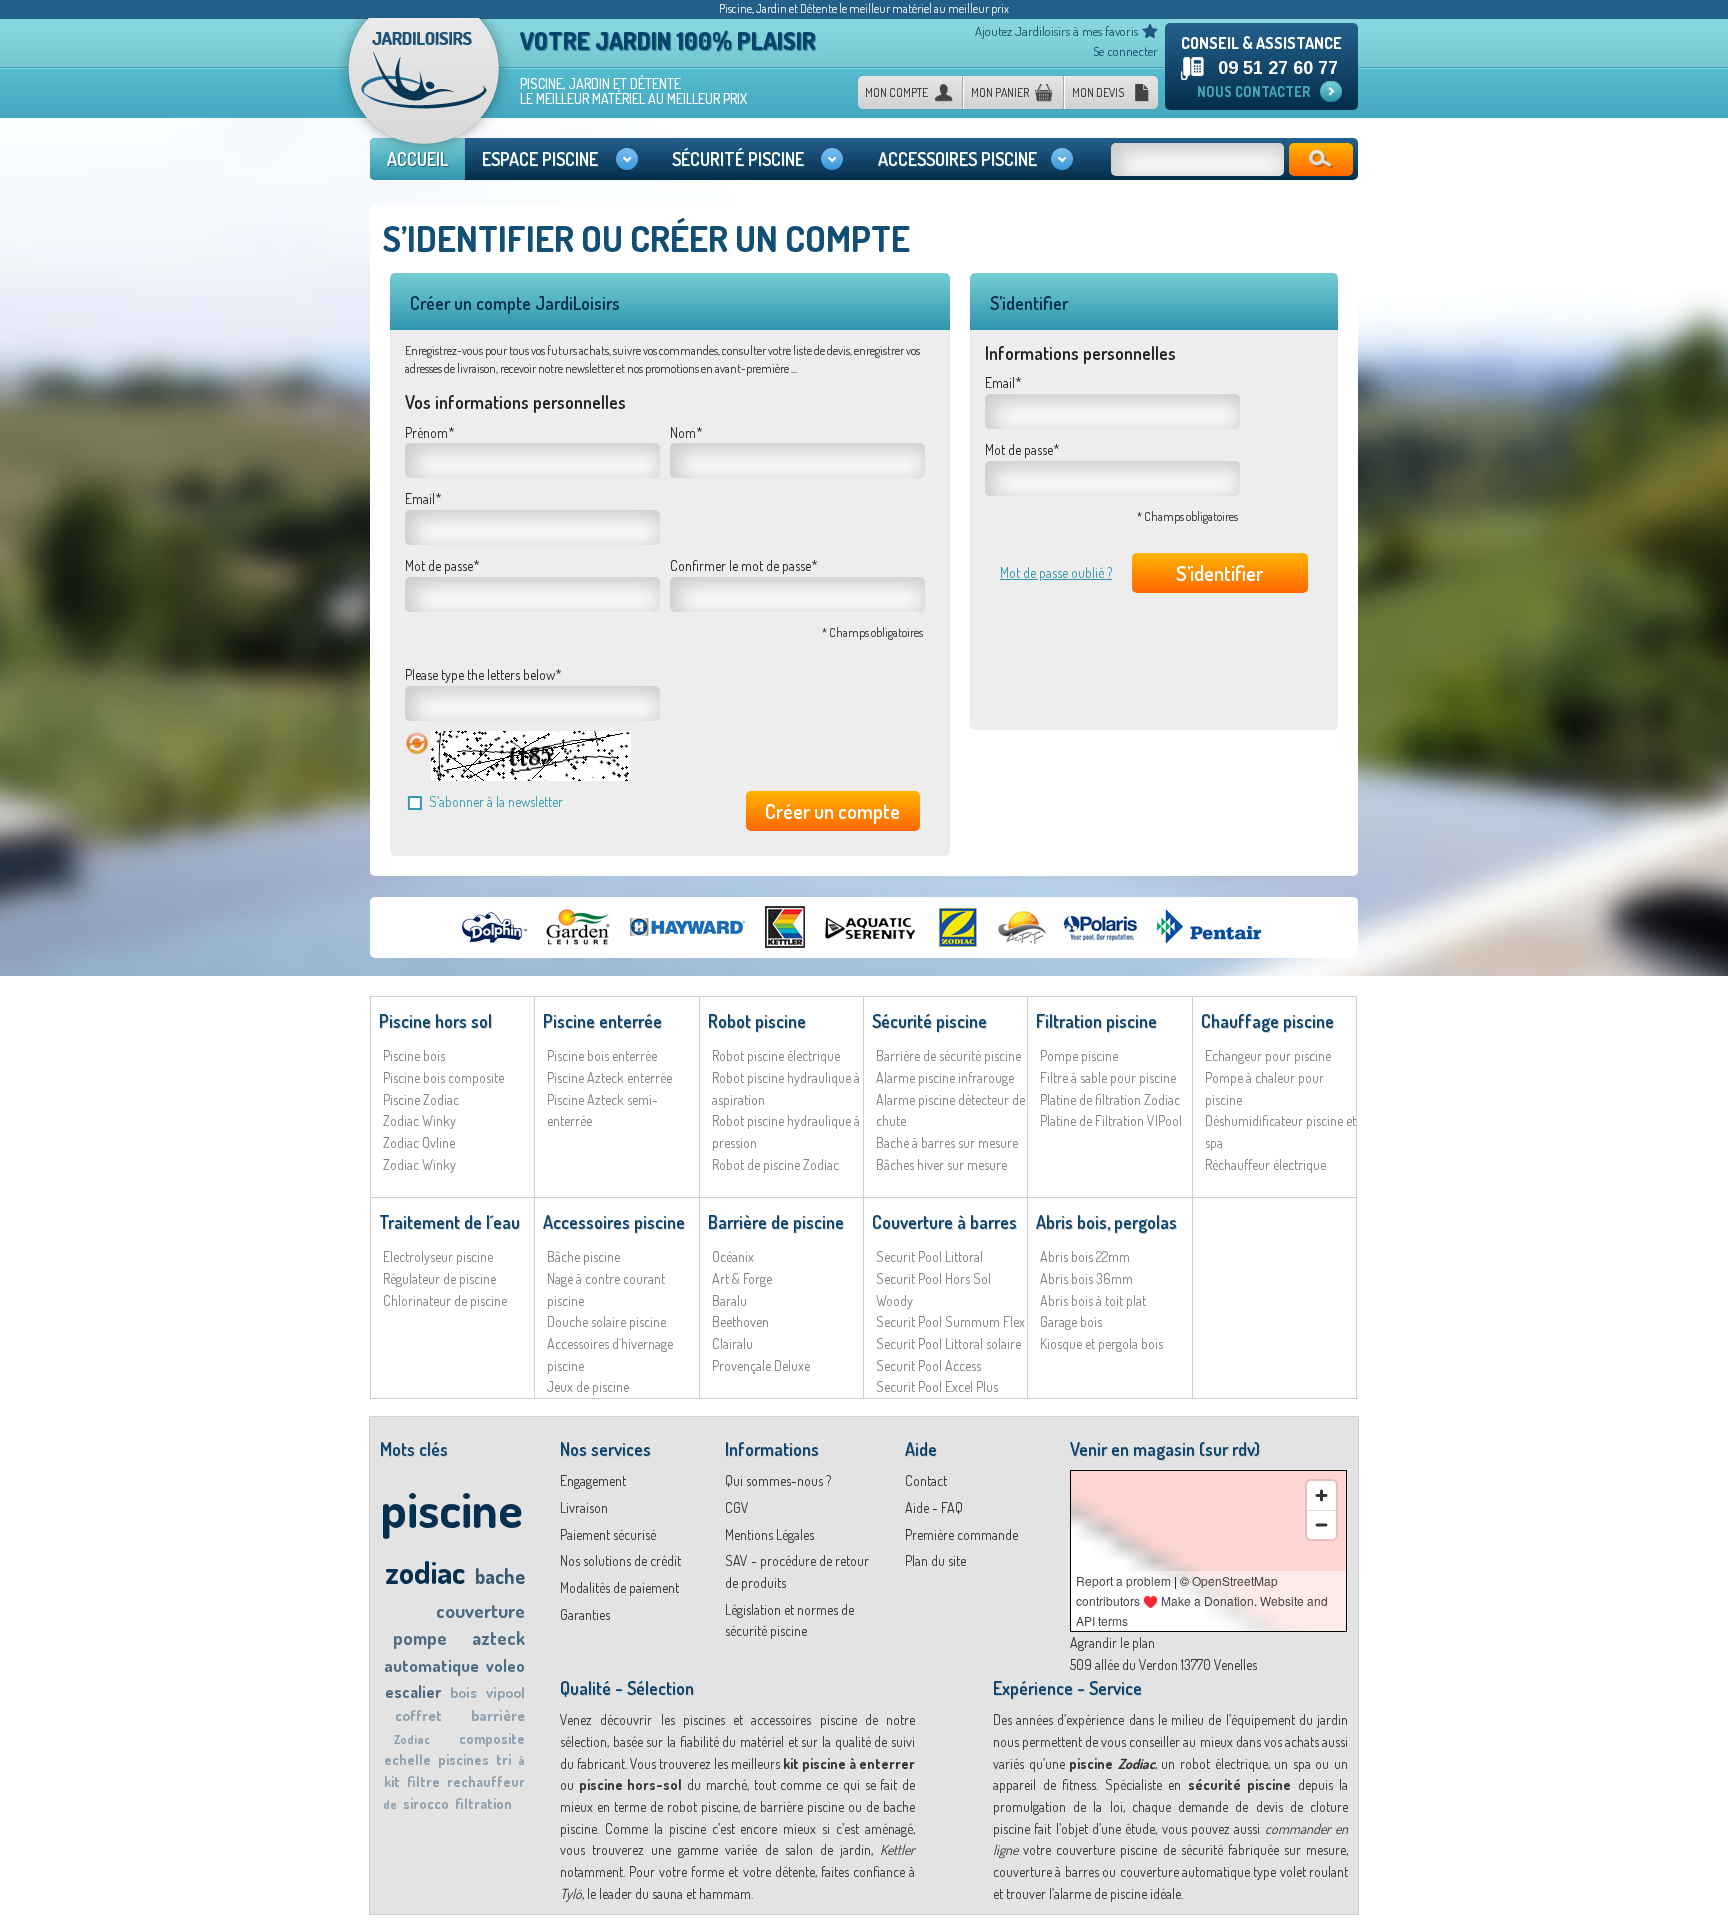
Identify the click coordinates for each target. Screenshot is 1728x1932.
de (390, 1804)
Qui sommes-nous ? (778, 1480)
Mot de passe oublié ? (1056, 572)
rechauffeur (486, 1781)
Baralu (729, 1300)
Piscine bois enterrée (602, 1055)
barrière (498, 1715)
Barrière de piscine (776, 1222)
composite (492, 1738)
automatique (431, 1665)
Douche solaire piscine (606, 1321)
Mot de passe (439, 565)
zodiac (425, 1571)
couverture (480, 1610)
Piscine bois (414, 1055)
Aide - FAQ (934, 1507)
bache (500, 1576)
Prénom (426, 432)
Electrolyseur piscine (438, 1256)
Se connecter (1125, 51)
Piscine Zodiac (421, 1099)
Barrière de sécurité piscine (948, 1055)
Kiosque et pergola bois (1101, 1343)
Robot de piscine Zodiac (775, 1164)
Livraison (584, 1507)
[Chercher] (1321, 159)
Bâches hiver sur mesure (941, 1164)
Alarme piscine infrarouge (945, 1077)
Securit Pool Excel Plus (937, 1386)
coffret (418, 1715)
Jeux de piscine (588, 1386)
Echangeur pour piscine (1268, 1055)
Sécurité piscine (929, 1021)
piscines (463, 1759)
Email (420, 498)
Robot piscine (757, 1021)
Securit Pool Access (928, 1365)
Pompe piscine (1079, 1055)
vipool (505, 1692)
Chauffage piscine (1267, 1021)
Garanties (585, 1614)
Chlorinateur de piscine (445, 1300)
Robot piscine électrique (776, 1055)
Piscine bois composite (443, 1077)
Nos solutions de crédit (620, 1560)
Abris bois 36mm (1086, 1278)
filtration (483, 1803)
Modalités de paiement (619, 1587)
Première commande (961, 1534)
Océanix (733, 1256)
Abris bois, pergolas (1106, 1222)
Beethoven (740, 1321)
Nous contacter (1253, 91)
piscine (451, 1508)
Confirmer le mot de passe (740, 565)
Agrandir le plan (1112, 1642)
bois (463, 1692)
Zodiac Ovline (419, 1142)
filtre (423, 1781)
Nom (683, 432)
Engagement (593, 1480)
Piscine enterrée (602, 1021)
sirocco (426, 1803)
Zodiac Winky (419, 1120)
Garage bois (1071, 1321)
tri (503, 1759)
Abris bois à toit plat (1093, 1300)
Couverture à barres (944, 1222)
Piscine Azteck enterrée (609, 1077)
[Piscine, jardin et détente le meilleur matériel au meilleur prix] (424, 88)
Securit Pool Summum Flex (950, 1321)
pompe (420, 1638)
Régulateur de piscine (439, 1278)
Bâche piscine (583, 1256)
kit (392, 1781)
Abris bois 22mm (1085, 1256)
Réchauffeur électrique (1265, 1164)
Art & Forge (742, 1278)
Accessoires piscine (614, 1222)
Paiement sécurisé (608, 1534)
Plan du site (935, 1560)
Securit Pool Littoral (929, 1256)
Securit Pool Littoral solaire (948, 1343)
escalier (413, 1692)
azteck (498, 1638)
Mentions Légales (769, 1534)
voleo (505, 1666)
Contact (926, 1480)
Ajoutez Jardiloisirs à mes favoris (1056, 31)
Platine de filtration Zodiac (1110, 1099)
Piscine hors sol (435, 1021)
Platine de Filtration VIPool (1111, 1120)
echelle (407, 1759)
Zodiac (412, 1739)
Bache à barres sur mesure (947, 1142)
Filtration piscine (1096, 1021)
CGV (737, 1507)
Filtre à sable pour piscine (1108, 1077)
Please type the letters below (480, 674)
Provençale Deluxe (761, 1365)
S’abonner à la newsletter (496, 801)
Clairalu (732, 1343)
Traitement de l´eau (449, 1222)
